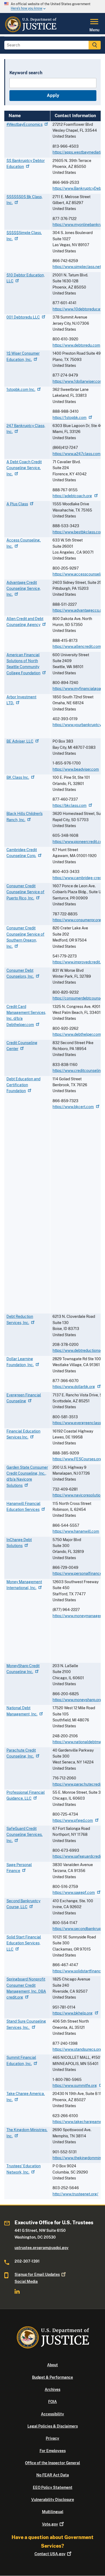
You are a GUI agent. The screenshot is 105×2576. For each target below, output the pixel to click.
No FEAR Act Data (53, 2475)
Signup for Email (37, 2274)
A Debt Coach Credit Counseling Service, (24, 468)
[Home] (31, 31)
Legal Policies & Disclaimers (53, 2426)
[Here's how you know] (52, 6)
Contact (50, 2554)
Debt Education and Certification (23, 1085)
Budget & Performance (52, 2377)
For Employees (53, 2451)
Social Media (26, 2281)
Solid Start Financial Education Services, (24, 1943)
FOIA (52, 2402)
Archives (52, 2389)
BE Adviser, (20, 741)
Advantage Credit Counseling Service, (24, 589)
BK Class (18, 777)
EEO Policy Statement (53, 2487)
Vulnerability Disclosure (53, 2500)
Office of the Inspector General (52, 2463)
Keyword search (26, 73)
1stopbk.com (21, 390)
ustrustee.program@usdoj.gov (41, 2248)
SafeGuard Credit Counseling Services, (24, 1835)
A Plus (17, 504)
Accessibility (52, 2414)
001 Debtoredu (23, 317)
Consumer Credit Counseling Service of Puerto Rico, (25, 892)
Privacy (52, 2438)
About (52, 2365)
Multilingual (53, 2512)
